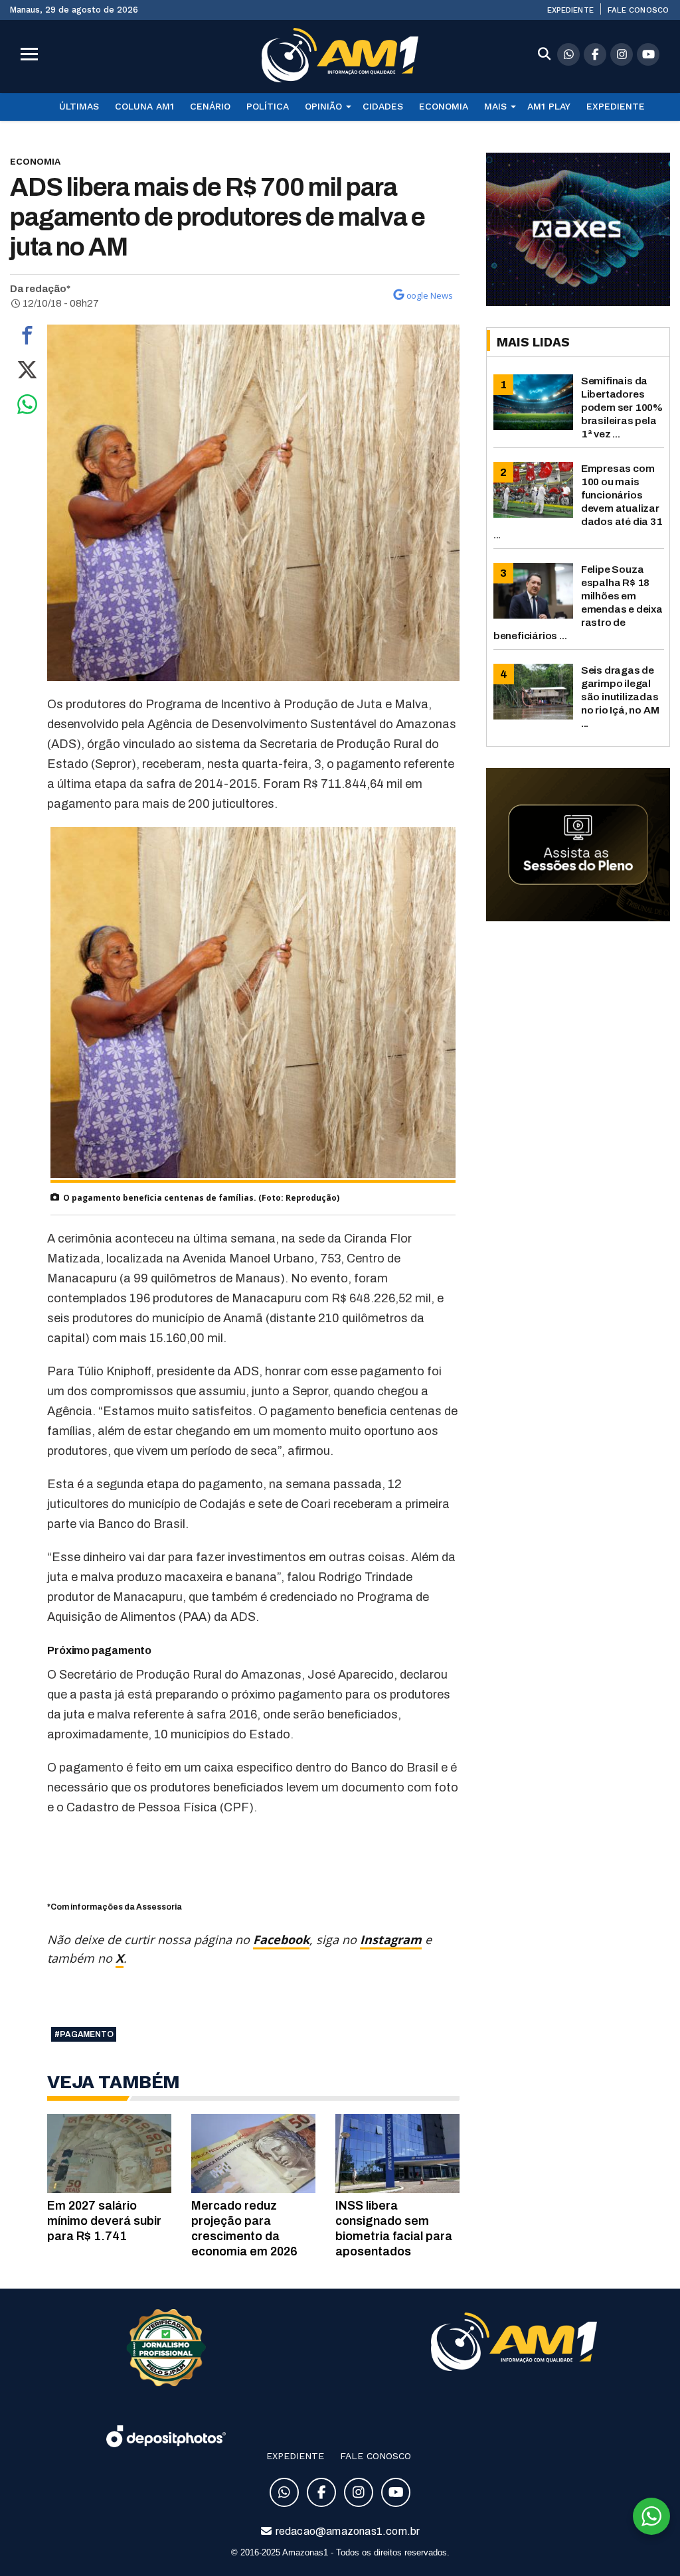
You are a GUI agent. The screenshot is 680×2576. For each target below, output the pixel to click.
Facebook (281, 1939)
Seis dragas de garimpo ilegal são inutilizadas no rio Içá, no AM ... (620, 697)
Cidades (383, 106)
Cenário (210, 106)
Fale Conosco (638, 10)
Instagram (391, 1939)
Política (268, 106)
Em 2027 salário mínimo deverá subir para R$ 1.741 (104, 2221)
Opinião (323, 106)
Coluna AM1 (144, 106)
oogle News (430, 295)
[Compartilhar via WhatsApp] (27, 408)
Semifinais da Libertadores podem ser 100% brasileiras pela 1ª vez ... (622, 407)
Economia (444, 106)
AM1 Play (549, 106)
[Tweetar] (27, 373)
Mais (495, 106)
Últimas (79, 106)
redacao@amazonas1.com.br (347, 2531)
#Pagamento (84, 2034)
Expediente (570, 10)
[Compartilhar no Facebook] (27, 339)
